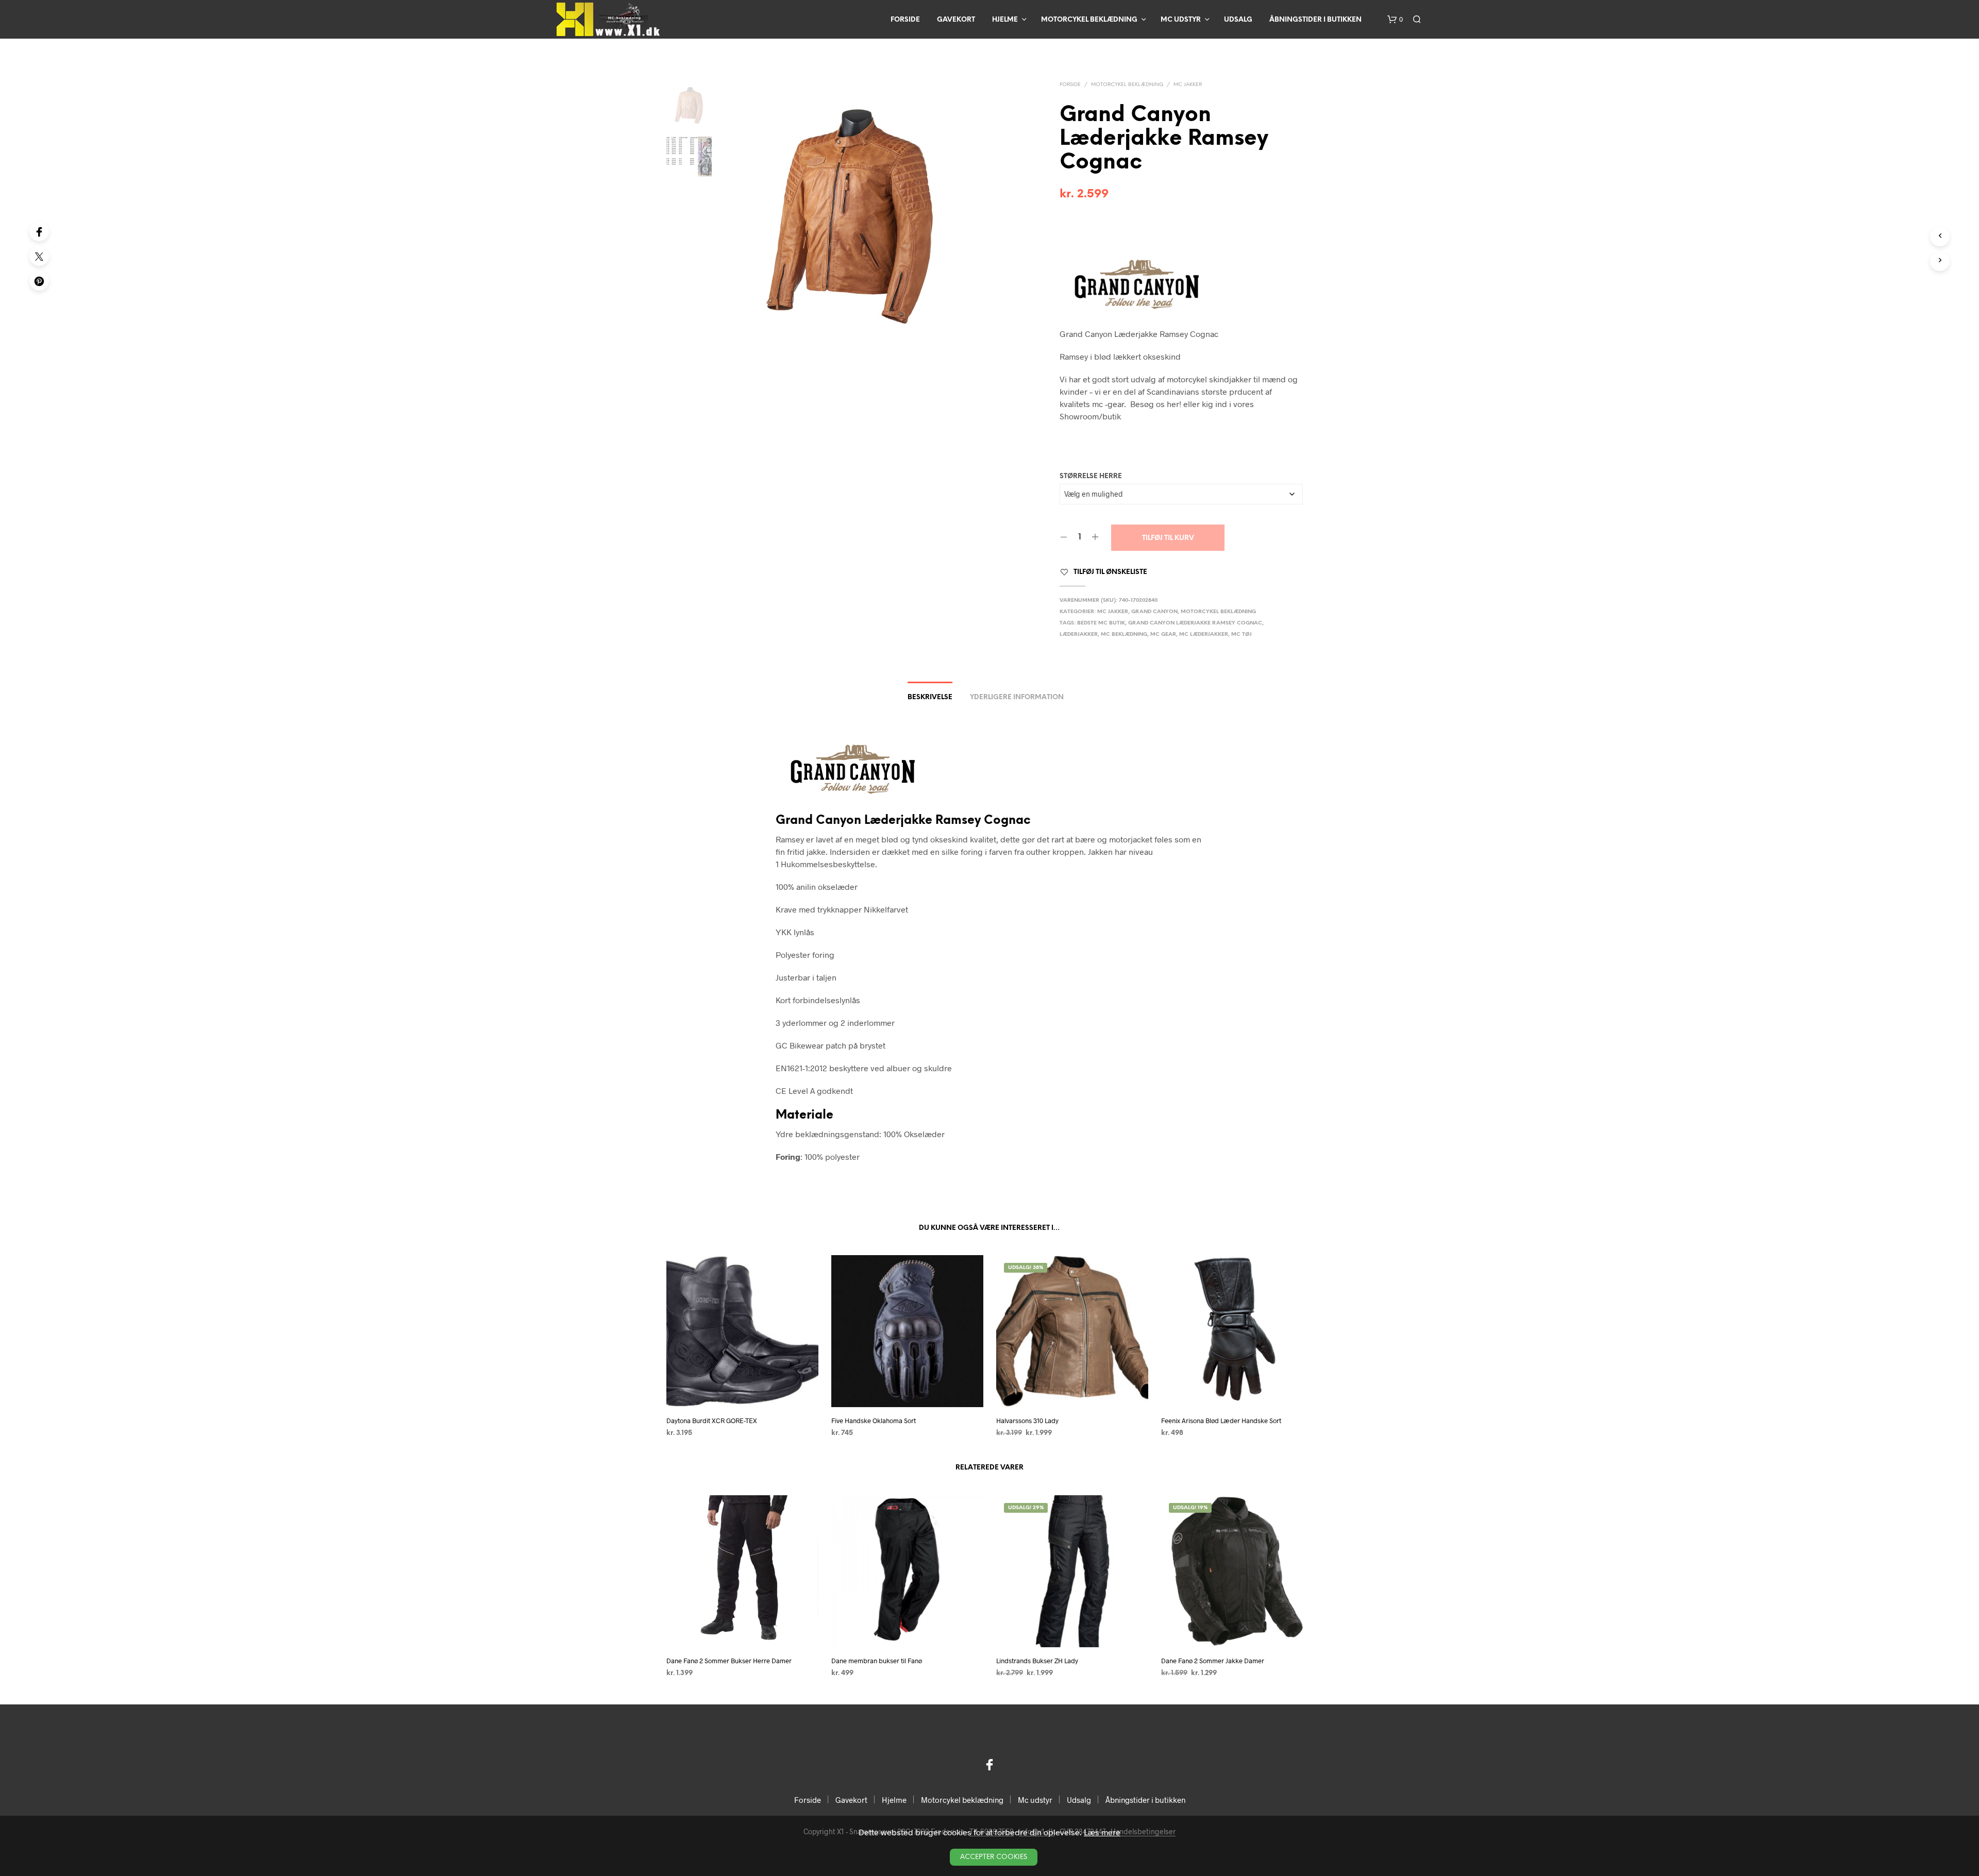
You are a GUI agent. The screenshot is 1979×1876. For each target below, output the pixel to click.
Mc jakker (1188, 85)
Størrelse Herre (1091, 476)
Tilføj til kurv (1168, 538)
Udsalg (1238, 20)
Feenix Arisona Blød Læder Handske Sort (1221, 1421)
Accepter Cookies (994, 1857)
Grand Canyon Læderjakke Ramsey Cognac (1195, 623)
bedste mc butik (1101, 623)
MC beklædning (1124, 635)
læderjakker (1079, 635)
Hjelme (1005, 20)
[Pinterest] (39, 281)
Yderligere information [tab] (1017, 697)
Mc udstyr (1181, 20)
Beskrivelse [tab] (930, 697)
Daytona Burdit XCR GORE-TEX (712, 1421)
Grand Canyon (1154, 612)
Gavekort (956, 20)
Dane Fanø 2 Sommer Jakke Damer (1213, 1661)
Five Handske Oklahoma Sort (874, 1421)
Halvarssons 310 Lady (1027, 1421)
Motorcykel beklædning (1089, 20)
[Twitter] (39, 256)
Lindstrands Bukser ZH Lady (1037, 1661)
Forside (905, 20)
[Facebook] (39, 231)
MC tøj (1242, 635)
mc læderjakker (1204, 635)
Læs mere (1102, 1832)
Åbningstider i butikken (1315, 20)
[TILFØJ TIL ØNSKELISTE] (742, 1388)
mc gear (1163, 635)
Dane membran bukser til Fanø (877, 1661)
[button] (1395, 20)
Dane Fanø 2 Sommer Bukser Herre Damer (729, 1661)
